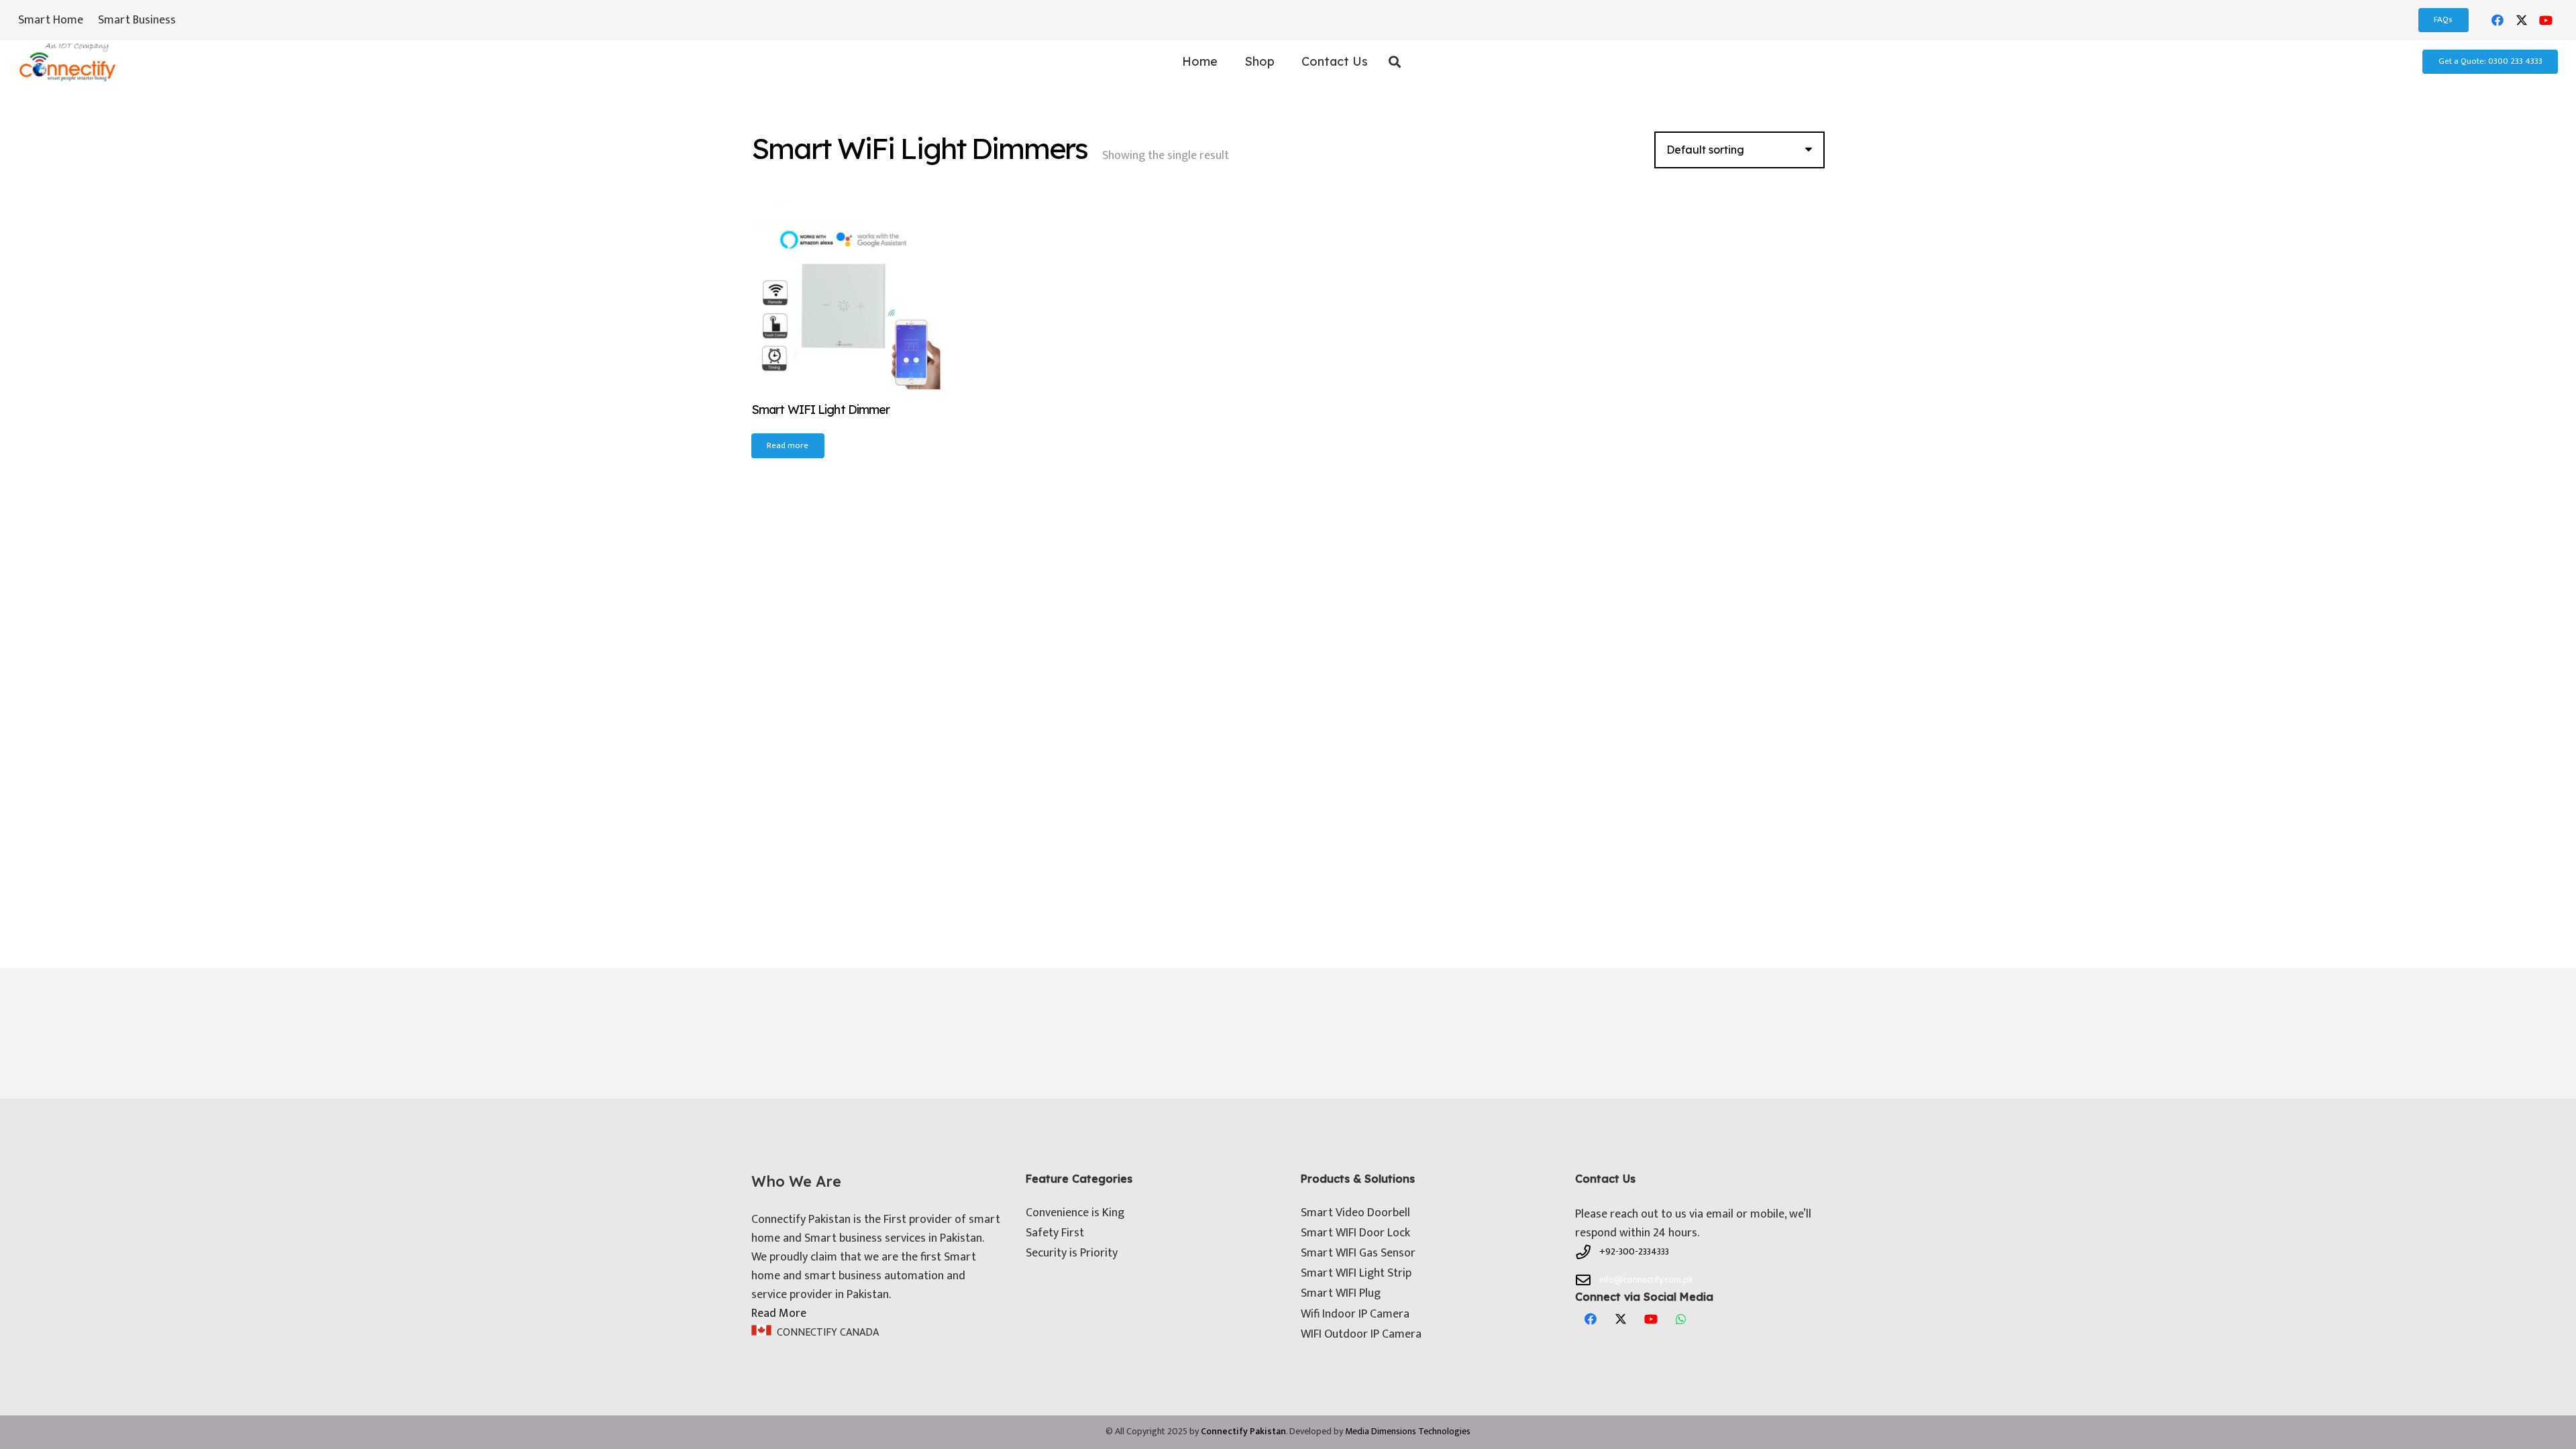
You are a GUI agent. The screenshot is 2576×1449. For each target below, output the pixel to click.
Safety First (1055, 1233)
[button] (1282, 62)
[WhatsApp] (1681, 1319)
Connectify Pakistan (1243, 1431)
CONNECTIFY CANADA (828, 1333)
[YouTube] (2546, 20)
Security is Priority (1072, 1253)
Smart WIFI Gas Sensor (1358, 1253)
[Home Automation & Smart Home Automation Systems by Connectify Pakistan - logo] (67, 62)
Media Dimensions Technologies (1408, 1431)
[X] (2522, 20)
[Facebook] (2498, 20)
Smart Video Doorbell (1355, 1213)
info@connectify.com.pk (1646, 1280)
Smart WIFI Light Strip (1356, 1273)
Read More (779, 1313)
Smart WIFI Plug (1341, 1293)
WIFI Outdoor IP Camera (1361, 1334)
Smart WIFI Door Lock (1355, 1233)
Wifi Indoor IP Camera (1355, 1314)
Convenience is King (1075, 1213)
